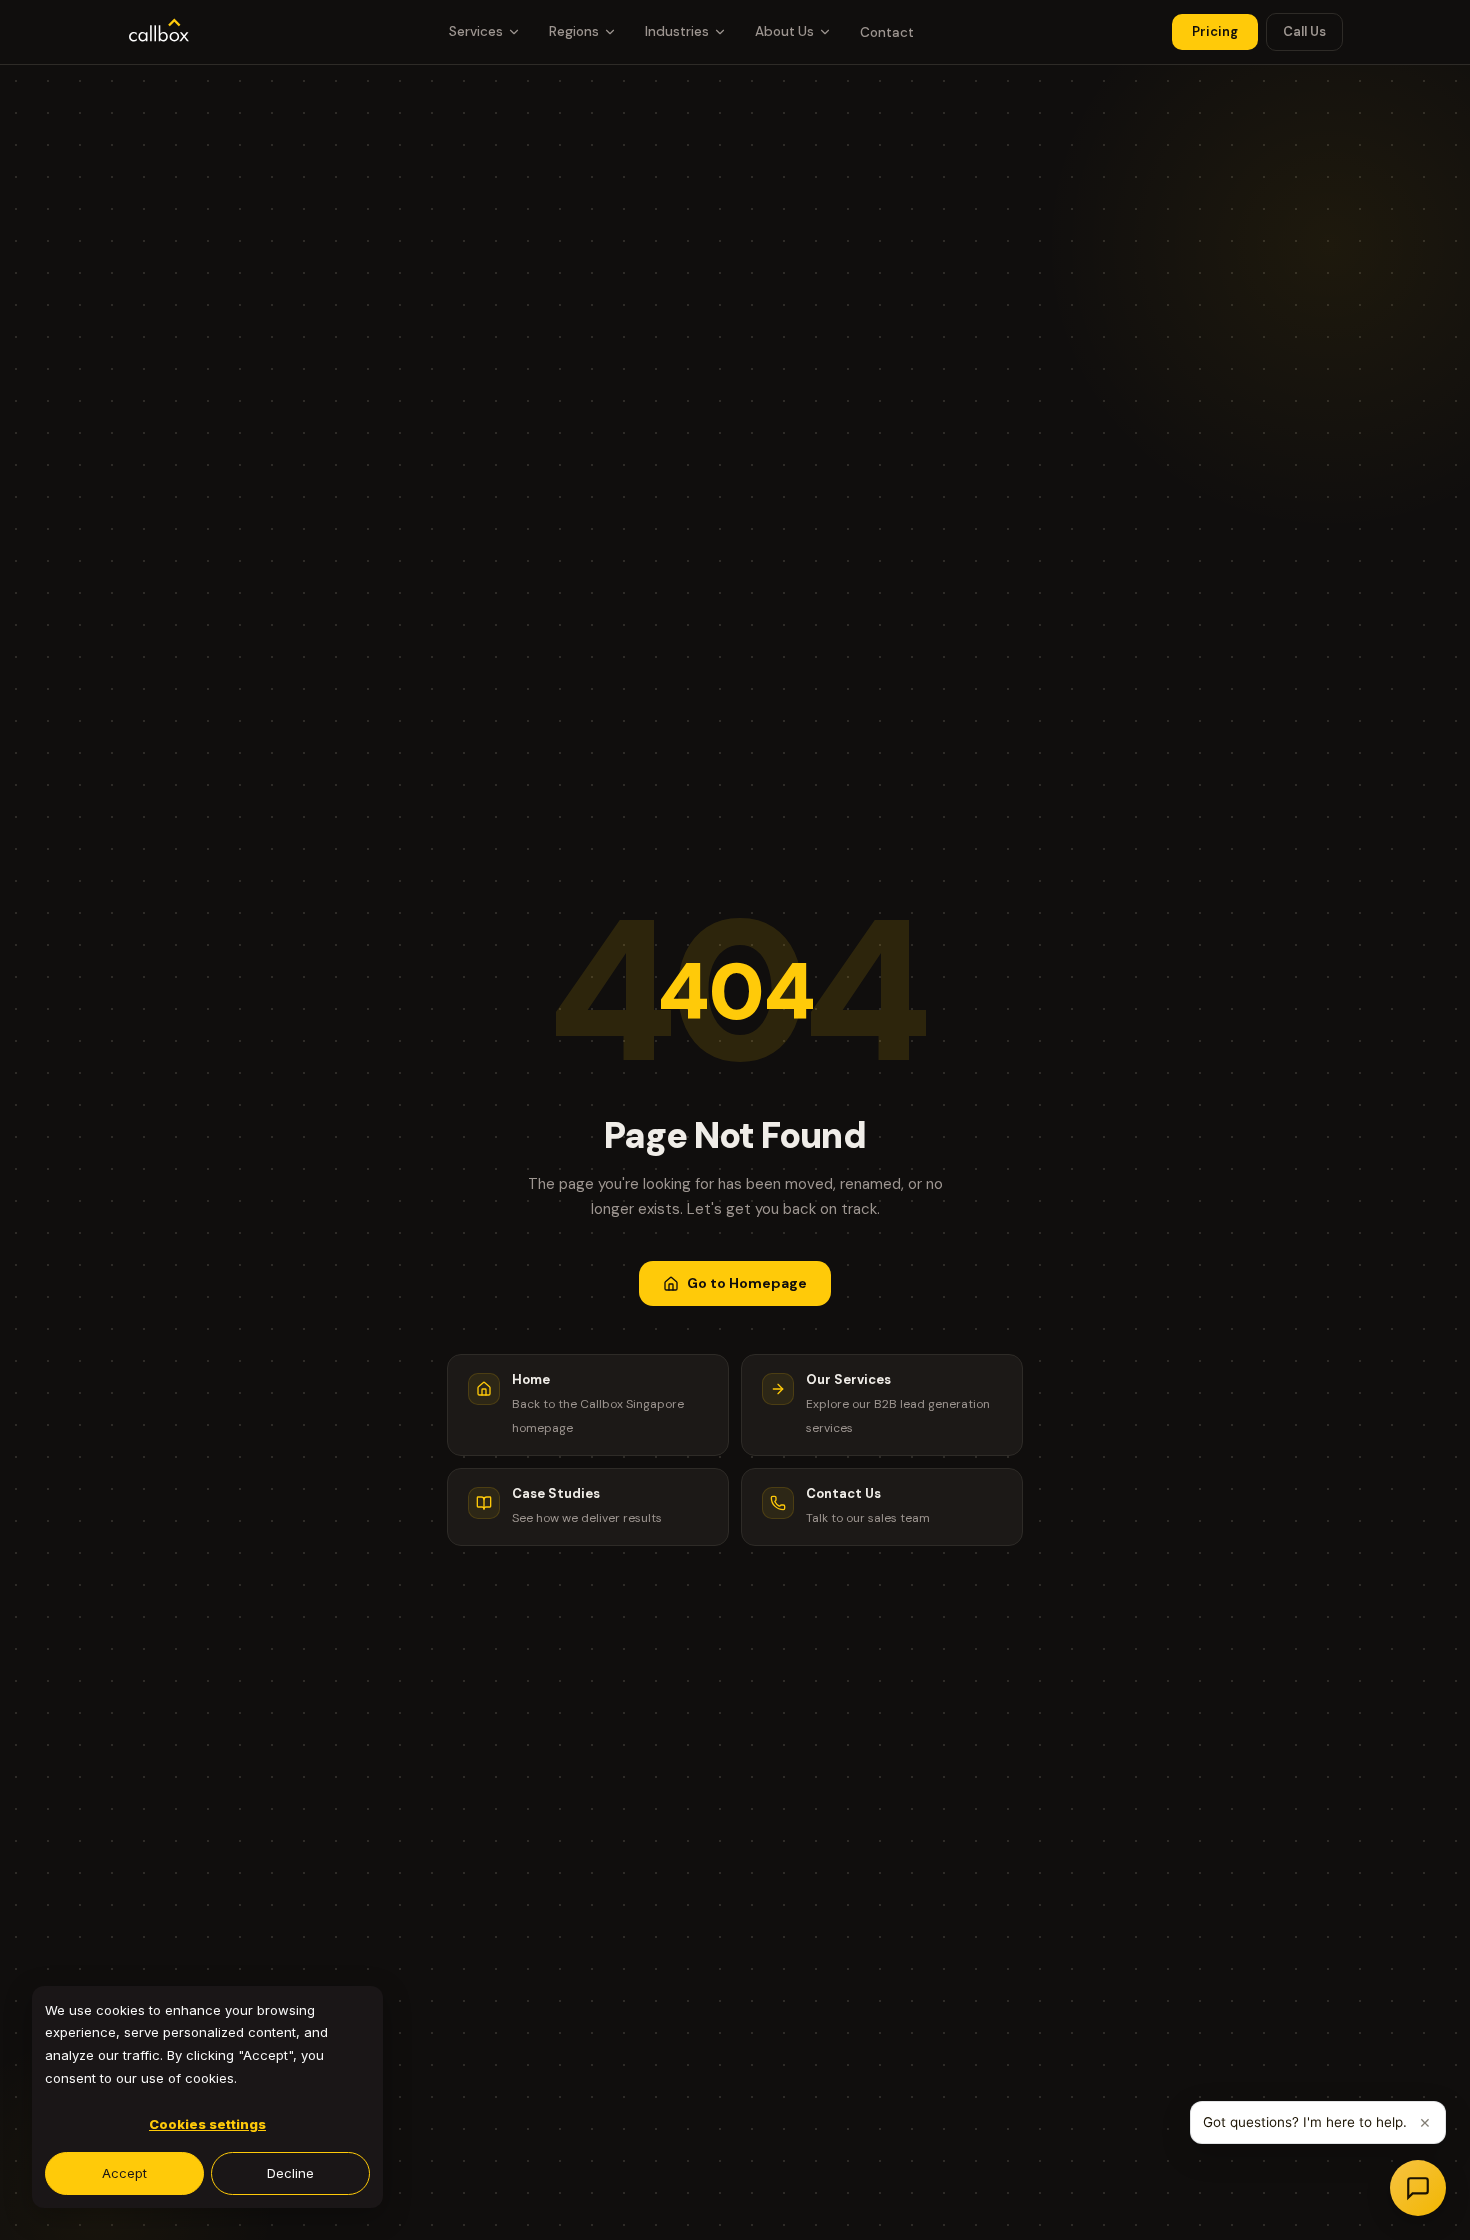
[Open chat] (1418, 2188)
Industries (677, 31)
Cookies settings (207, 2124)
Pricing (1215, 31)
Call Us (1304, 31)
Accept (124, 2173)
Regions (574, 31)
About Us (784, 31)
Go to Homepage (747, 1283)
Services (476, 31)
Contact (887, 32)
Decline (290, 2173)
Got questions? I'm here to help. (1305, 2122)
